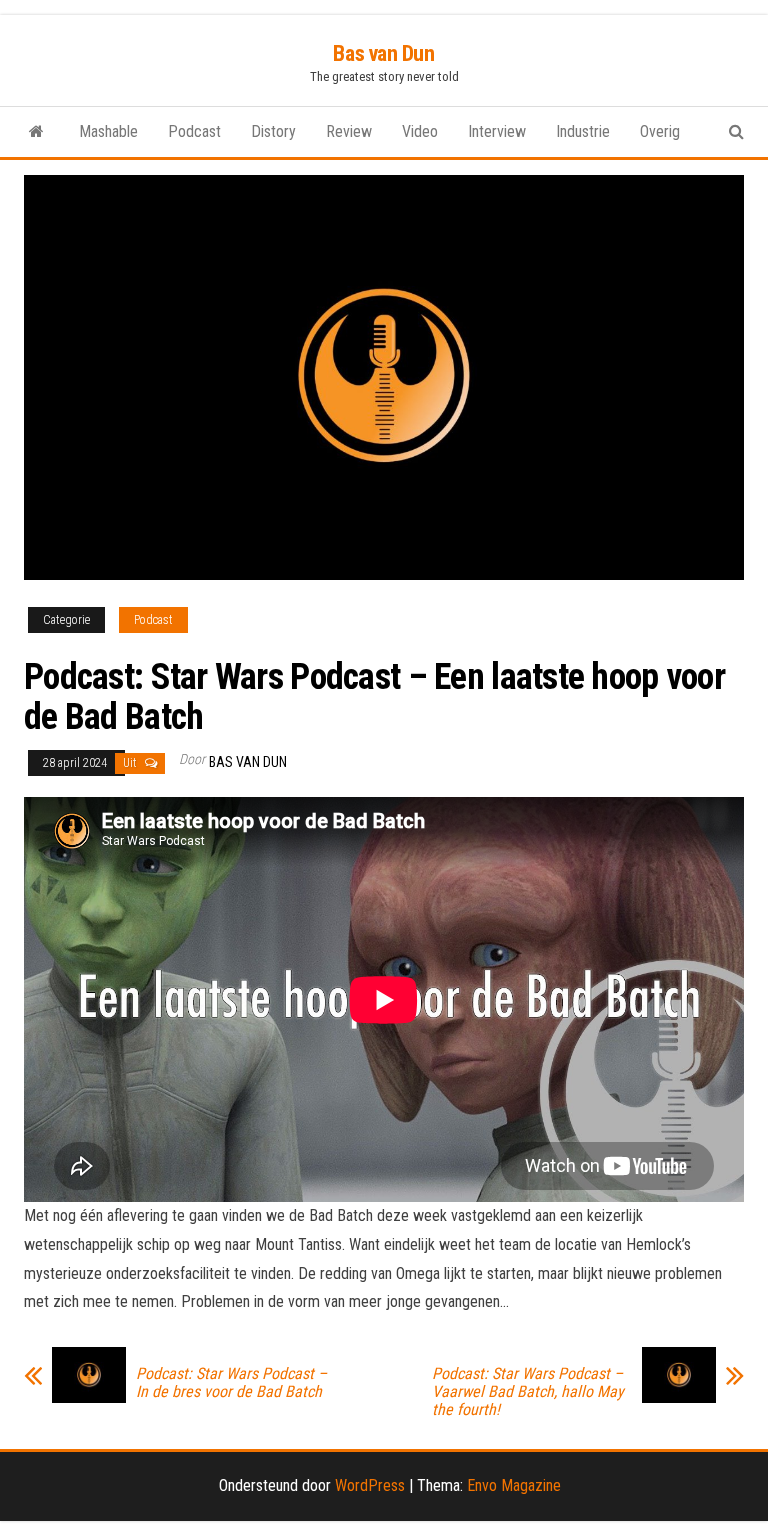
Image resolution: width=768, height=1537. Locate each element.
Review (349, 131)
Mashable (108, 131)
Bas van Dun (383, 53)
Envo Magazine (514, 1485)
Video (420, 131)
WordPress (370, 1485)
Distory (273, 131)
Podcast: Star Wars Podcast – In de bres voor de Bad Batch (231, 1383)
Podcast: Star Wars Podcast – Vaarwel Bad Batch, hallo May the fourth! (528, 1392)
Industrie (583, 131)
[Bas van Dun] (36, 132)
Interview (497, 131)
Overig (660, 131)
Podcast (194, 131)
